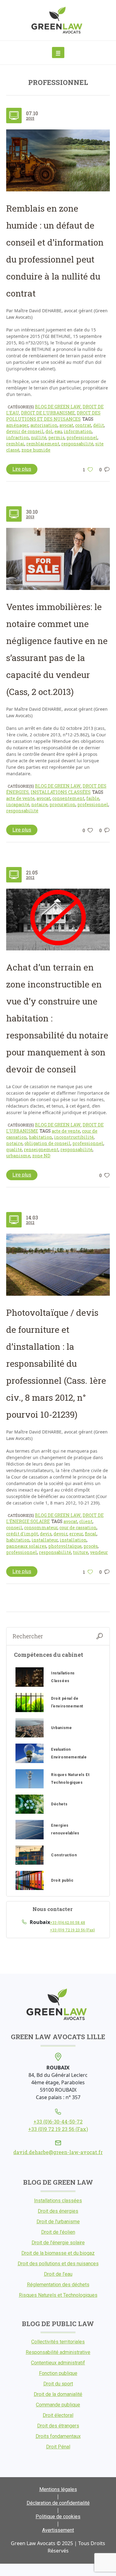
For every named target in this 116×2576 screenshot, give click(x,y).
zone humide (36, 450)
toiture (81, 1552)
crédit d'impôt (22, 1534)
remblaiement (43, 444)
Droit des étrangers (58, 2426)
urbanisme (18, 1156)
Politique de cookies (58, 2517)
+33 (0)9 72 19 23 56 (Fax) (72, 1930)
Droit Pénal (58, 2447)
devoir (60, 1534)
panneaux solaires (26, 1546)
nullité (39, 438)
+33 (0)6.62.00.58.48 (67, 1922)
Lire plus (22, 469)
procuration (62, 804)
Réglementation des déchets (58, 2285)
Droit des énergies (58, 2211)
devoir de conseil (25, 431)
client (86, 1521)
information (78, 431)
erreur (76, 1534)
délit (99, 425)
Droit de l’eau (58, 2274)
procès (91, 1546)
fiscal (91, 1534)
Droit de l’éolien (58, 2232)
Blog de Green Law (58, 407)
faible (93, 798)
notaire (39, 804)
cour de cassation (78, 1528)
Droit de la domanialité (58, 2394)
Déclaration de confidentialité (58, 2503)
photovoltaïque (65, 1546)
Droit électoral (58, 2415)
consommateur (41, 1528)
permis (56, 438)
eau (58, 431)
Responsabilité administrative (58, 2352)
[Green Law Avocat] (58, 20)
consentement (68, 798)
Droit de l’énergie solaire (58, 2243)
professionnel (82, 438)
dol (49, 431)
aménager (17, 425)
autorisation (44, 425)
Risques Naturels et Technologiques (58, 2295)
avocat (66, 425)
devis (46, 1534)
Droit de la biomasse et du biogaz (58, 2253)
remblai (15, 444)
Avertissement (58, 2530)
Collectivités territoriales (58, 2342)
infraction (18, 438)
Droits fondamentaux (58, 2436)
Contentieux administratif (58, 2363)
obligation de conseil (47, 1143)
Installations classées (61, 792)
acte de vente (20, 798)
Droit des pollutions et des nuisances (53, 416)
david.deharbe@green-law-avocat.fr (58, 2152)
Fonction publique (58, 2373)
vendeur (99, 1552)
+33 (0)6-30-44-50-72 (58, 2121)
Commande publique (58, 2405)
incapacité (18, 804)
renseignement (41, 1149)
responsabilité (77, 444)
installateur (45, 1540)
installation (73, 1540)
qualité (14, 1149)
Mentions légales (58, 2489)
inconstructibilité (74, 1137)
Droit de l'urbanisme (48, 413)
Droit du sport (58, 2384)
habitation (41, 1137)
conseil (14, 1528)
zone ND (41, 1156)
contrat (83, 425)
